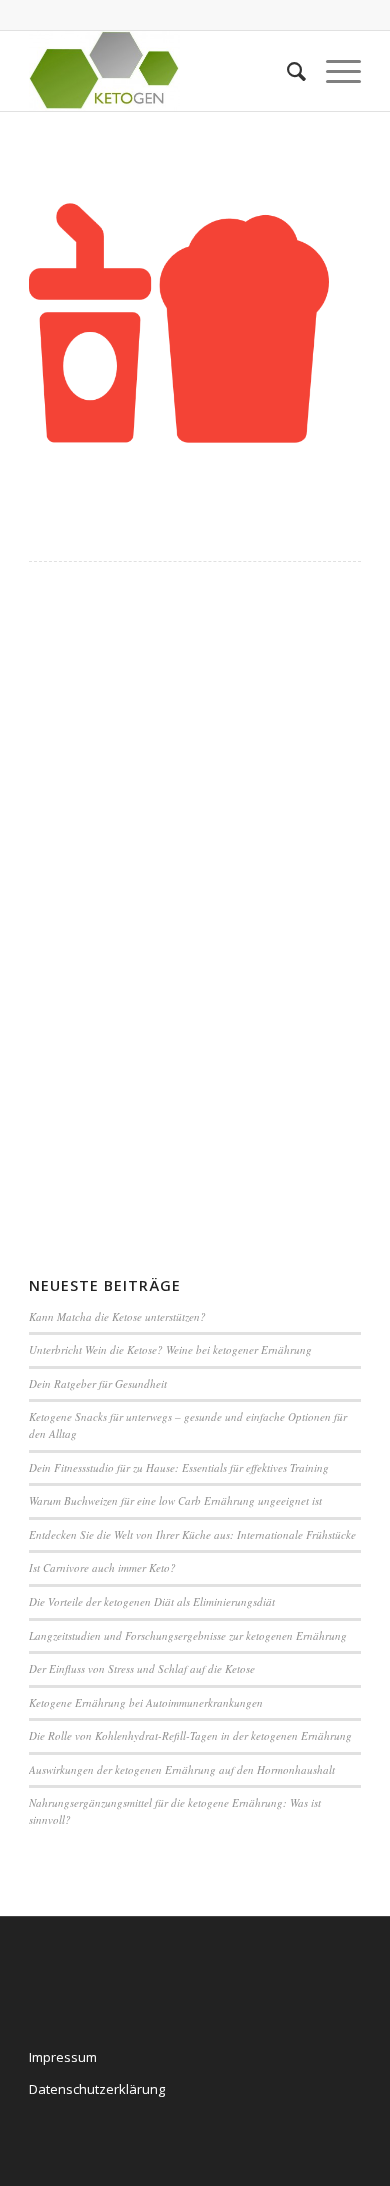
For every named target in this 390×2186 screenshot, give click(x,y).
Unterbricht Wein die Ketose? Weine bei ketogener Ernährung (170, 1349)
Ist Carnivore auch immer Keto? (102, 1567)
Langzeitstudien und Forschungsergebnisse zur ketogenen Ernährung (188, 1635)
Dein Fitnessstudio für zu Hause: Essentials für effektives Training (179, 1467)
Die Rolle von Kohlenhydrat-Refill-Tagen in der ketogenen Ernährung (190, 1735)
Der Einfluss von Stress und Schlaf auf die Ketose (142, 1668)
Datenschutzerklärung (97, 2089)
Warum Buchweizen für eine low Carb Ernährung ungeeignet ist (175, 1500)
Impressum (63, 2057)
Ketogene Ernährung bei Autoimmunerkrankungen (146, 1702)
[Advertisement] (109, 912)
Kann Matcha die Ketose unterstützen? (117, 1316)
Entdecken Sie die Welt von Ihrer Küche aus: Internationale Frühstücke (192, 1534)
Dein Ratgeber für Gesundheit (98, 1383)
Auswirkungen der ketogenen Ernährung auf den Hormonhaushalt (182, 1769)
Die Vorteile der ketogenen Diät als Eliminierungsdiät (152, 1601)
